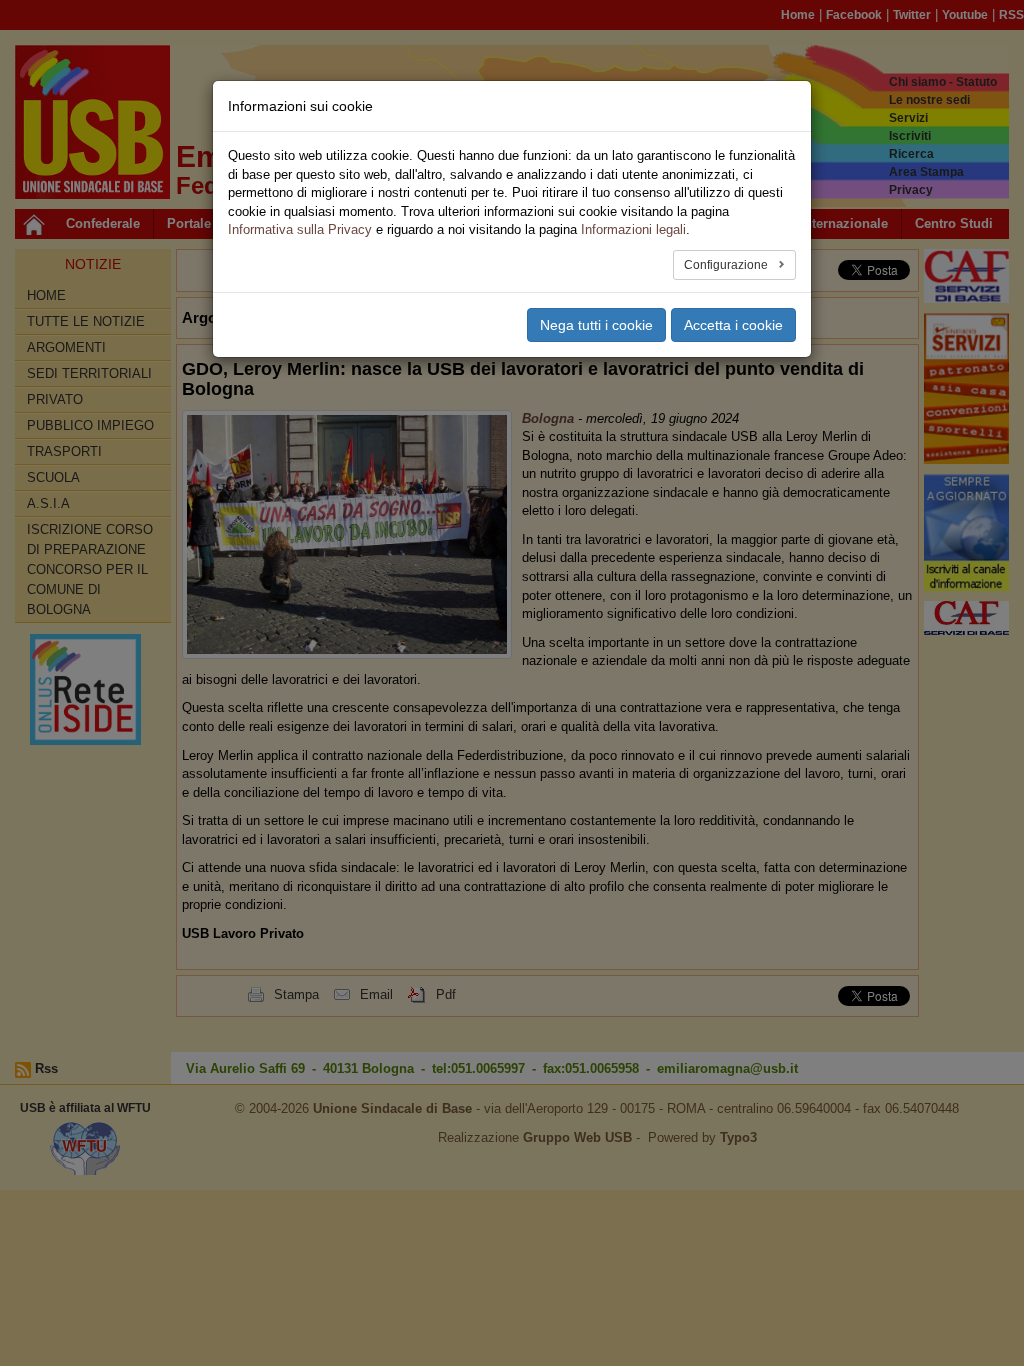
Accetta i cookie (733, 325)
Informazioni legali (633, 229)
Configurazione (727, 265)
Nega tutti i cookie (596, 325)
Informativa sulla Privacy (300, 229)
